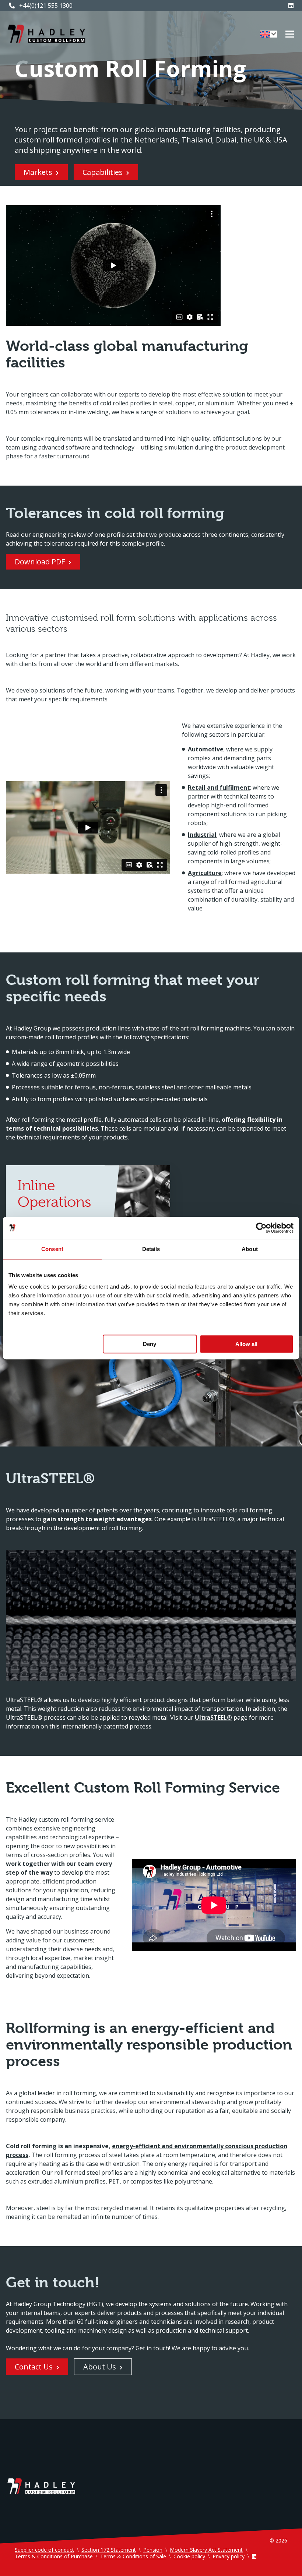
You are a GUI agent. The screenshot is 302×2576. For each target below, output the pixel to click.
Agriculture (205, 873)
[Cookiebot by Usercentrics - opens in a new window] (261, 1228)
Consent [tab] (52, 1249)
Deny (150, 1344)
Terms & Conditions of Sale (133, 2556)
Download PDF (40, 562)
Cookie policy (189, 2556)
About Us (100, 2367)
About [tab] (250, 1249)
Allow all (246, 1344)
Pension (153, 2550)
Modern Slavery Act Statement (206, 2550)
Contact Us (34, 2367)
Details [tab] (151, 1249)
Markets (38, 172)
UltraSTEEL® (213, 1717)
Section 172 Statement (109, 2550)
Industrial (202, 835)
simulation (180, 447)
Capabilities (103, 172)
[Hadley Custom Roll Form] (46, 34)
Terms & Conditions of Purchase (54, 2556)
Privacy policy (229, 2556)
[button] (269, 34)
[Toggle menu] (290, 34)
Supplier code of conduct (44, 2550)
